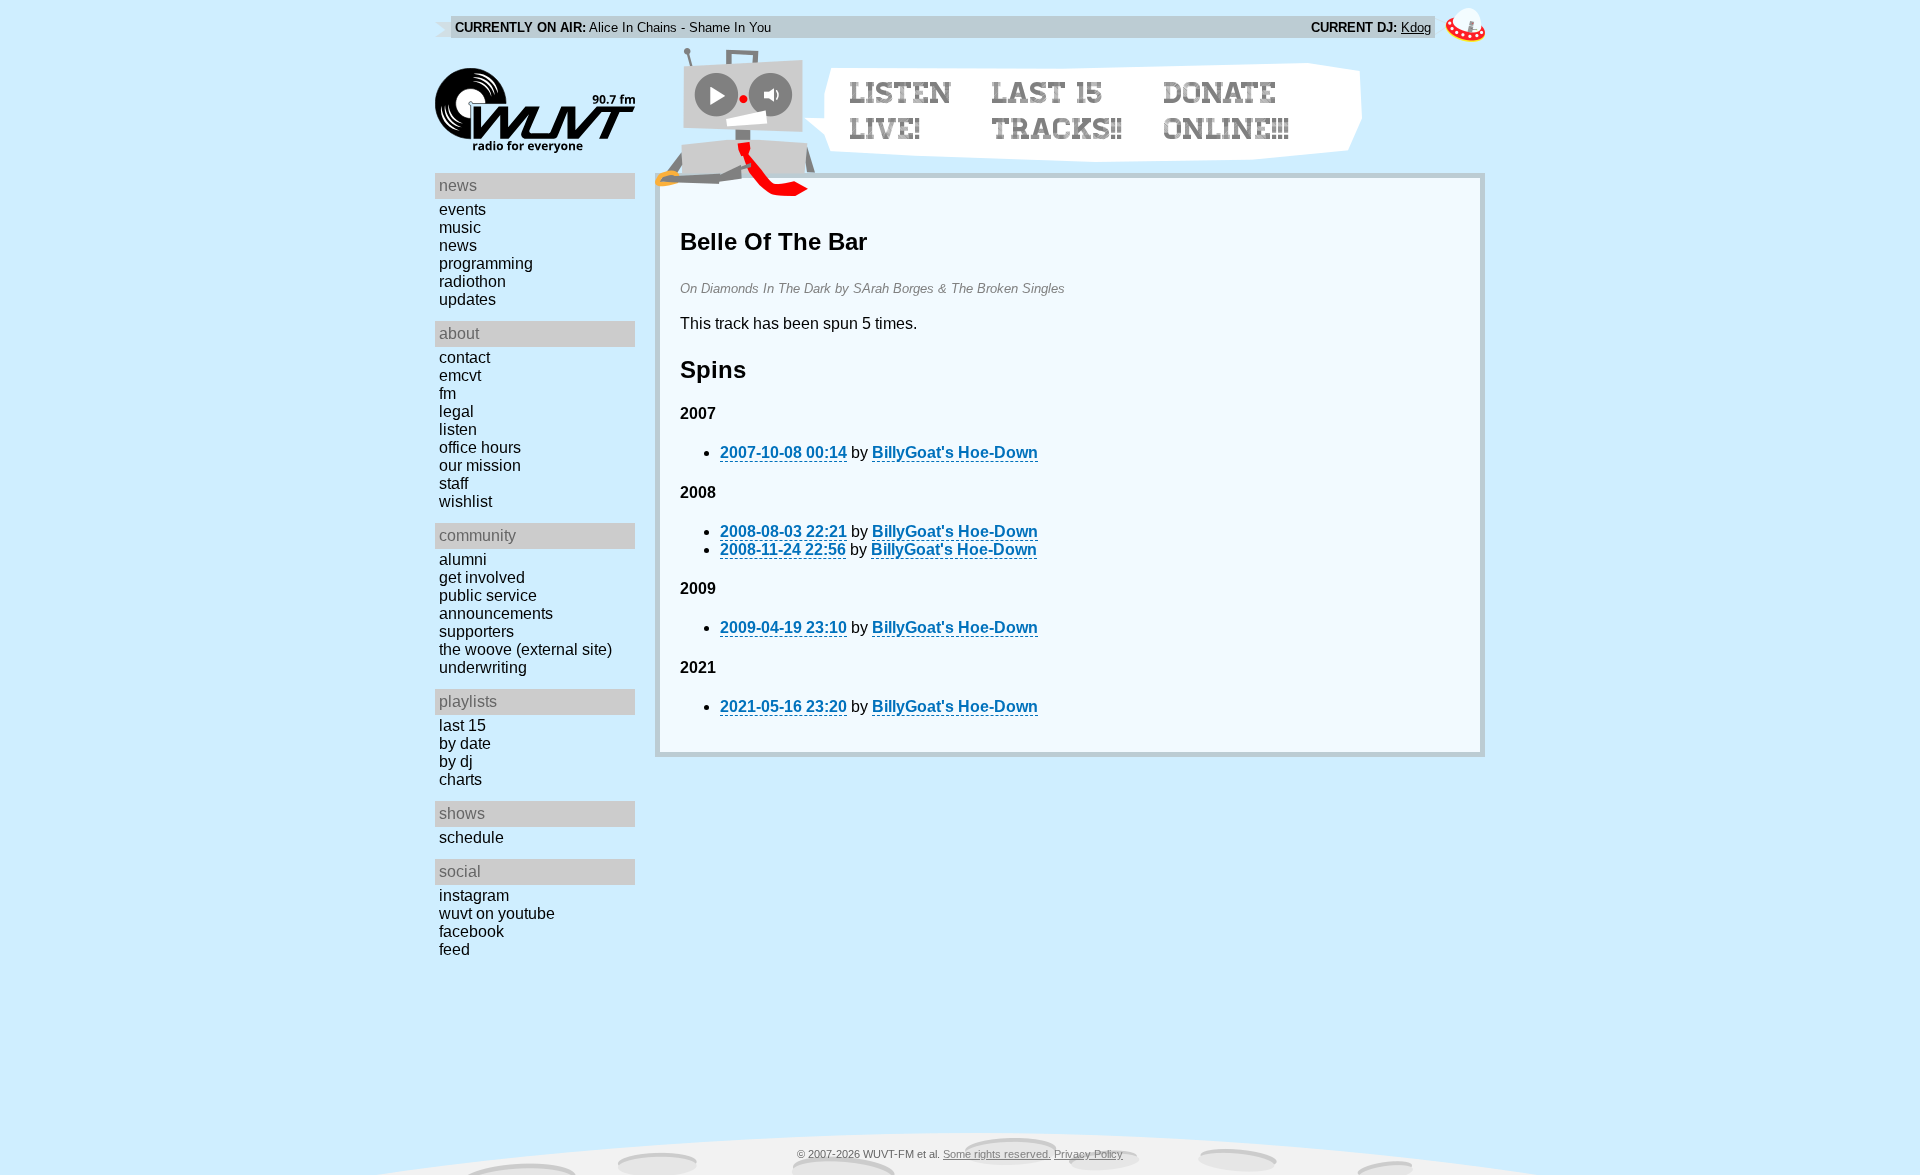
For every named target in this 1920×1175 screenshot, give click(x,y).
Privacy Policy (1088, 1154)
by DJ (456, 761)
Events (462, 209)
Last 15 (462, 725)
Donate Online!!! (1227, 111)
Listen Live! (901, 111)
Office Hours (480, 447)
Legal (456, 411)
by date (465, 743)
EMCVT (460, 375)
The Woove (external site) (525, 649)
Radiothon (472, 281)
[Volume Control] (773, 94)
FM (447, 393)
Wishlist (465, 501)
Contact (464, 357)
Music (460, 227)
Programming (486, 263)
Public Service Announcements (496, 604)
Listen (458, 429)
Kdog (1416, 27)
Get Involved (482, 577)
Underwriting (483, 667)
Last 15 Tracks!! (1057, 111)
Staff (453, 483)
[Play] (716, 94)
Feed (454, 949)
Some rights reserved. (997, 1154)
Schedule (471, 837)
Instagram (474, 895)
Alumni (463, 559)
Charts (460, 779)
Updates (467, 299)
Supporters (476, 631)
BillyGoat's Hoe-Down (955, 452)
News (458, 245)
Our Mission (480, 465)
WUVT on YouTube (497, 913)
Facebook (471, 931)
